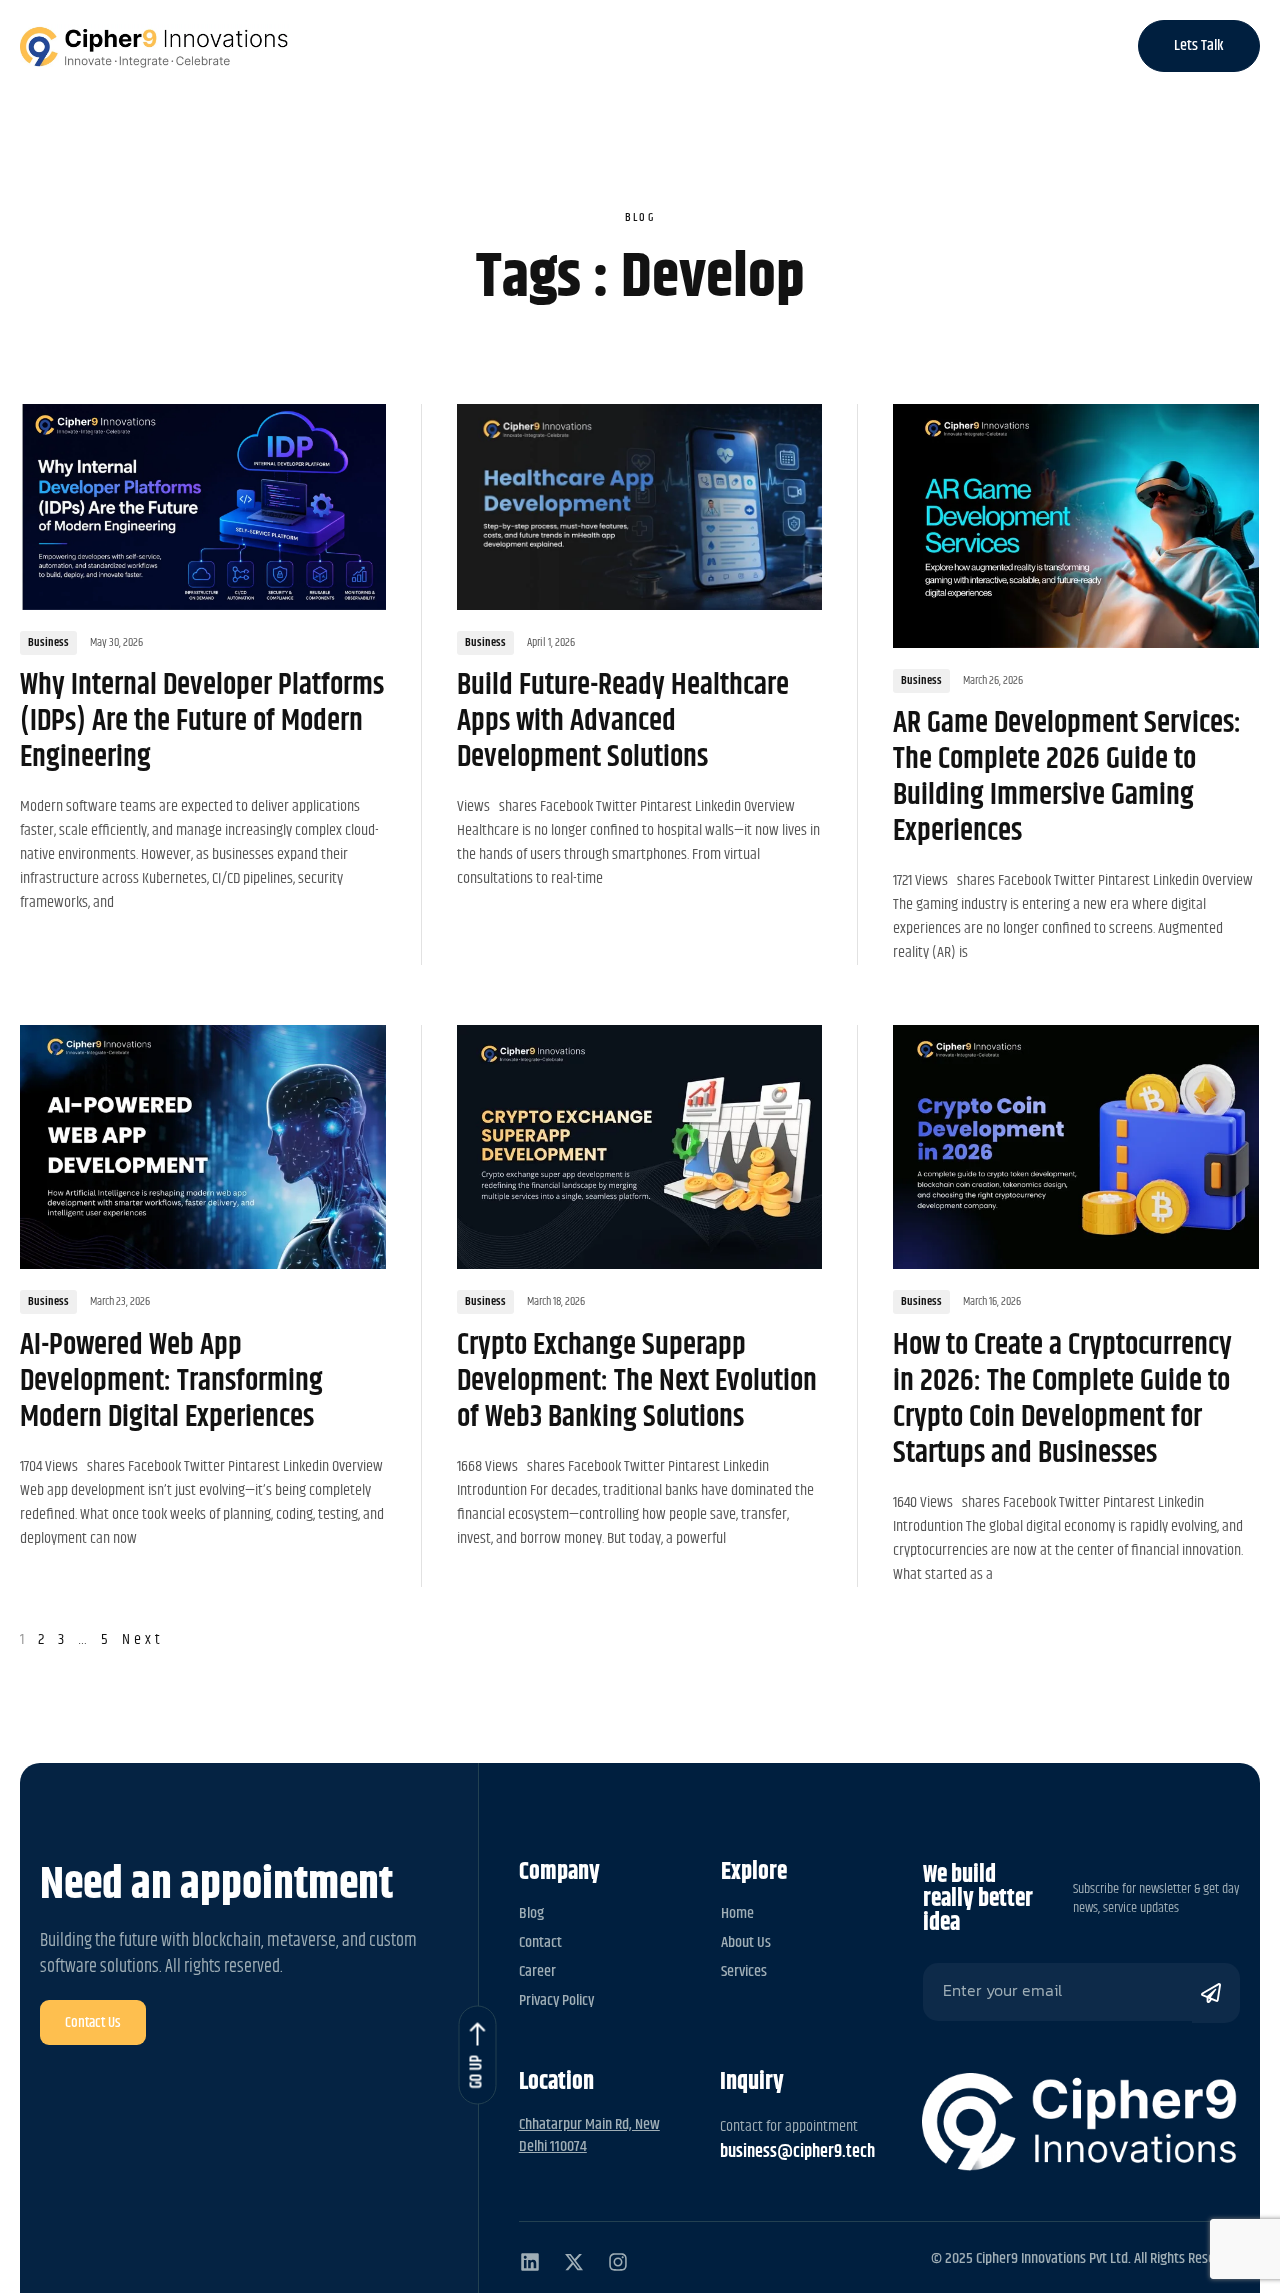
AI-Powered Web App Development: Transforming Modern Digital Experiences (171, 1381)
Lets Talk (1199, 45)
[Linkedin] (530, 2262)
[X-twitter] (574, 2262)
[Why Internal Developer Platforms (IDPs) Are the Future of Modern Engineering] (203, 507)
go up (476, 2071)
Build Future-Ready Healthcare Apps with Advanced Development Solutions (623, 721)
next (143, 1639)
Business (48, 642)
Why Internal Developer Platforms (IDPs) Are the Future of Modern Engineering (202, 721)
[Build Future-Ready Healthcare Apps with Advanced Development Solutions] (640, 507)
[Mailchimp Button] (1216, 1993)
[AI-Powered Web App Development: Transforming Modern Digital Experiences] (203, 1147)
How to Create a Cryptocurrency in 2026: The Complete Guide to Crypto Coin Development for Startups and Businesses (1062, 1399)
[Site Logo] (154, 46)
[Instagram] (618, 2262)
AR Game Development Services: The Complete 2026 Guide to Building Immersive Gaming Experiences (1067, 777)
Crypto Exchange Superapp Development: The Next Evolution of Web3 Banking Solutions (637, 1381)
